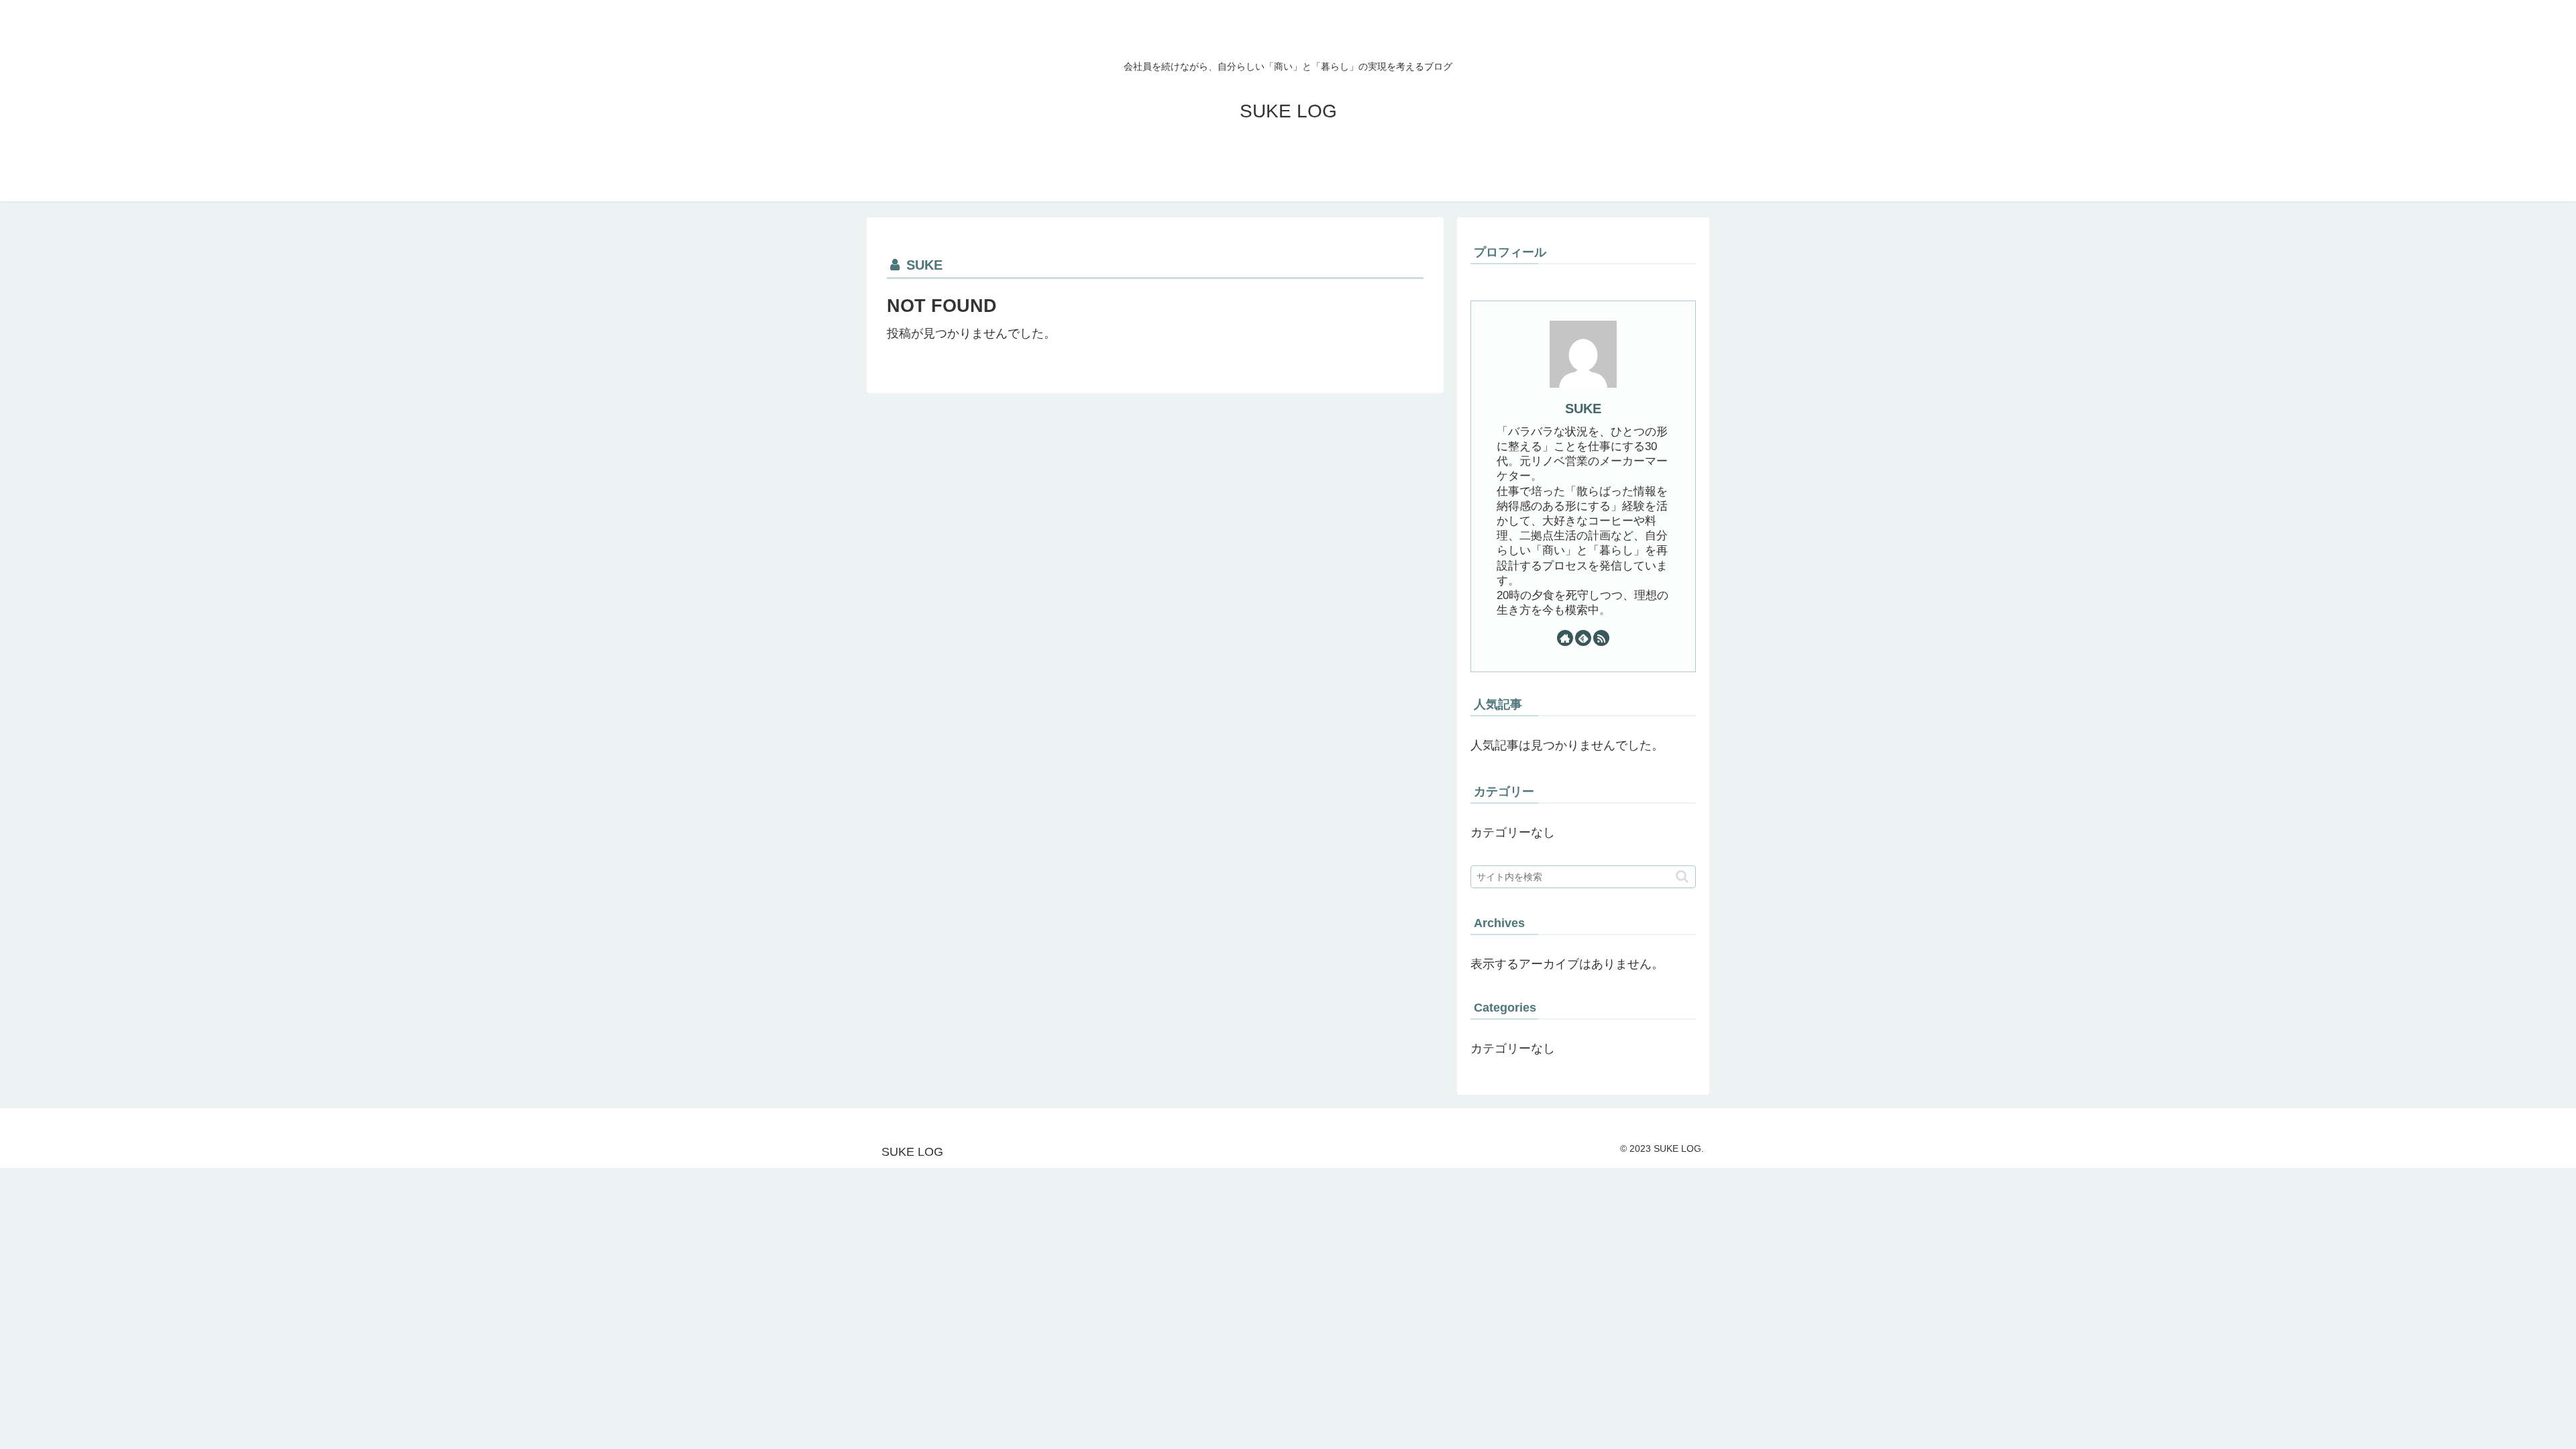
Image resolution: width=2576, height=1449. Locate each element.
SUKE (1583, 409)
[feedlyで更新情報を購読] (1583, 638)
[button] (1682, 876)
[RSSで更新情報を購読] (1601, 638)
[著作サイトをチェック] (1565, 638)
